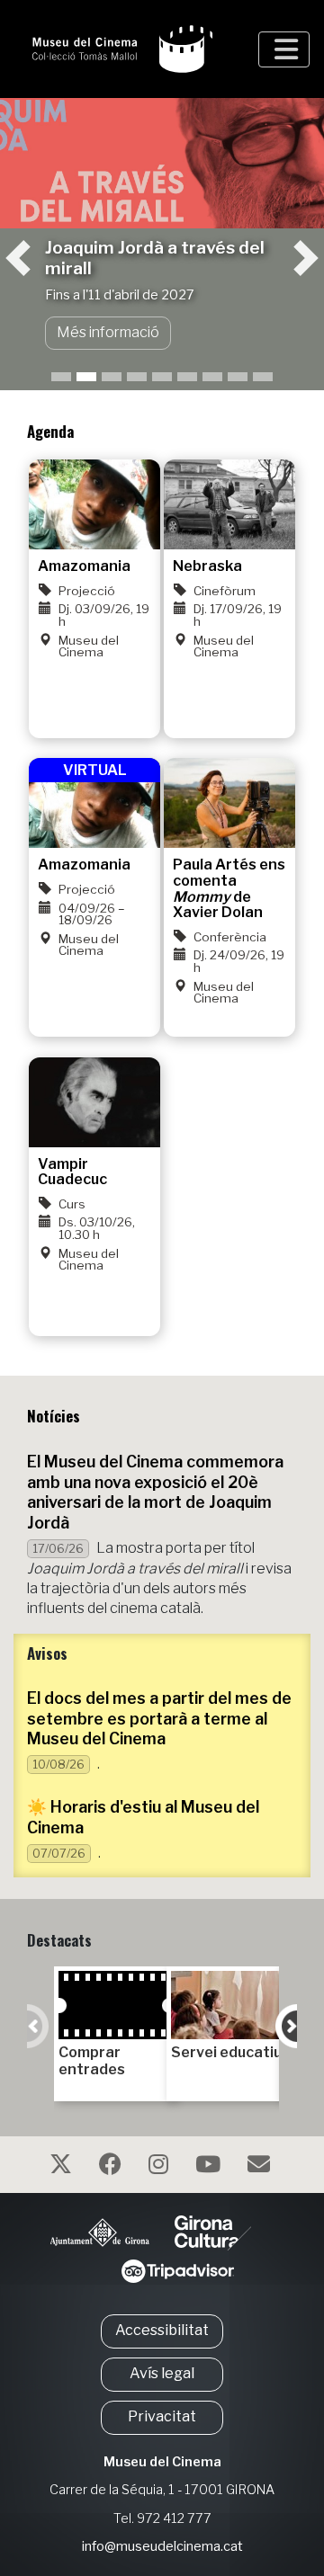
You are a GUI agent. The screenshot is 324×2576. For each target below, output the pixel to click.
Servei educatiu (226, 2052)
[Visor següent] (291, 213)
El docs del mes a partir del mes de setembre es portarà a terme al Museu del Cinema (159, 1719)
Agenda (50, 431)
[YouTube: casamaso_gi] (210, 2167)
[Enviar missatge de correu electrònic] (261, 2167)
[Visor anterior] (33, 213)
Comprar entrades (92, 2061)
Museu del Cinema (162, 2462)
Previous (38, 2026)
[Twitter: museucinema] (63, 2167)
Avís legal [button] (162, 2373)
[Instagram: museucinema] (161, 2167)
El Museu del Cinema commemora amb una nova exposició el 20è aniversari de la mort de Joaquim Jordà (155, 1493)
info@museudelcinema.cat (162, 2546)
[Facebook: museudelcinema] (112, 2167)
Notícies (54, 1416)
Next (286, 2026)
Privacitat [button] (162, 2416)
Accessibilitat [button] (162, 2330)
